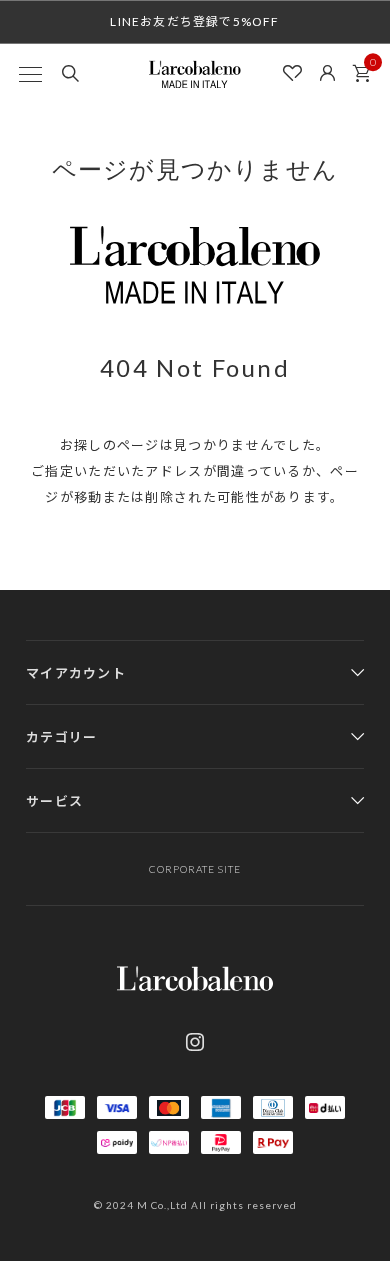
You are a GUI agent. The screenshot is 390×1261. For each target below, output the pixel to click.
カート (361, 74)
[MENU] (30, 74)
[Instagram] (195, 1042)
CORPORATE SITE (195, 869)
